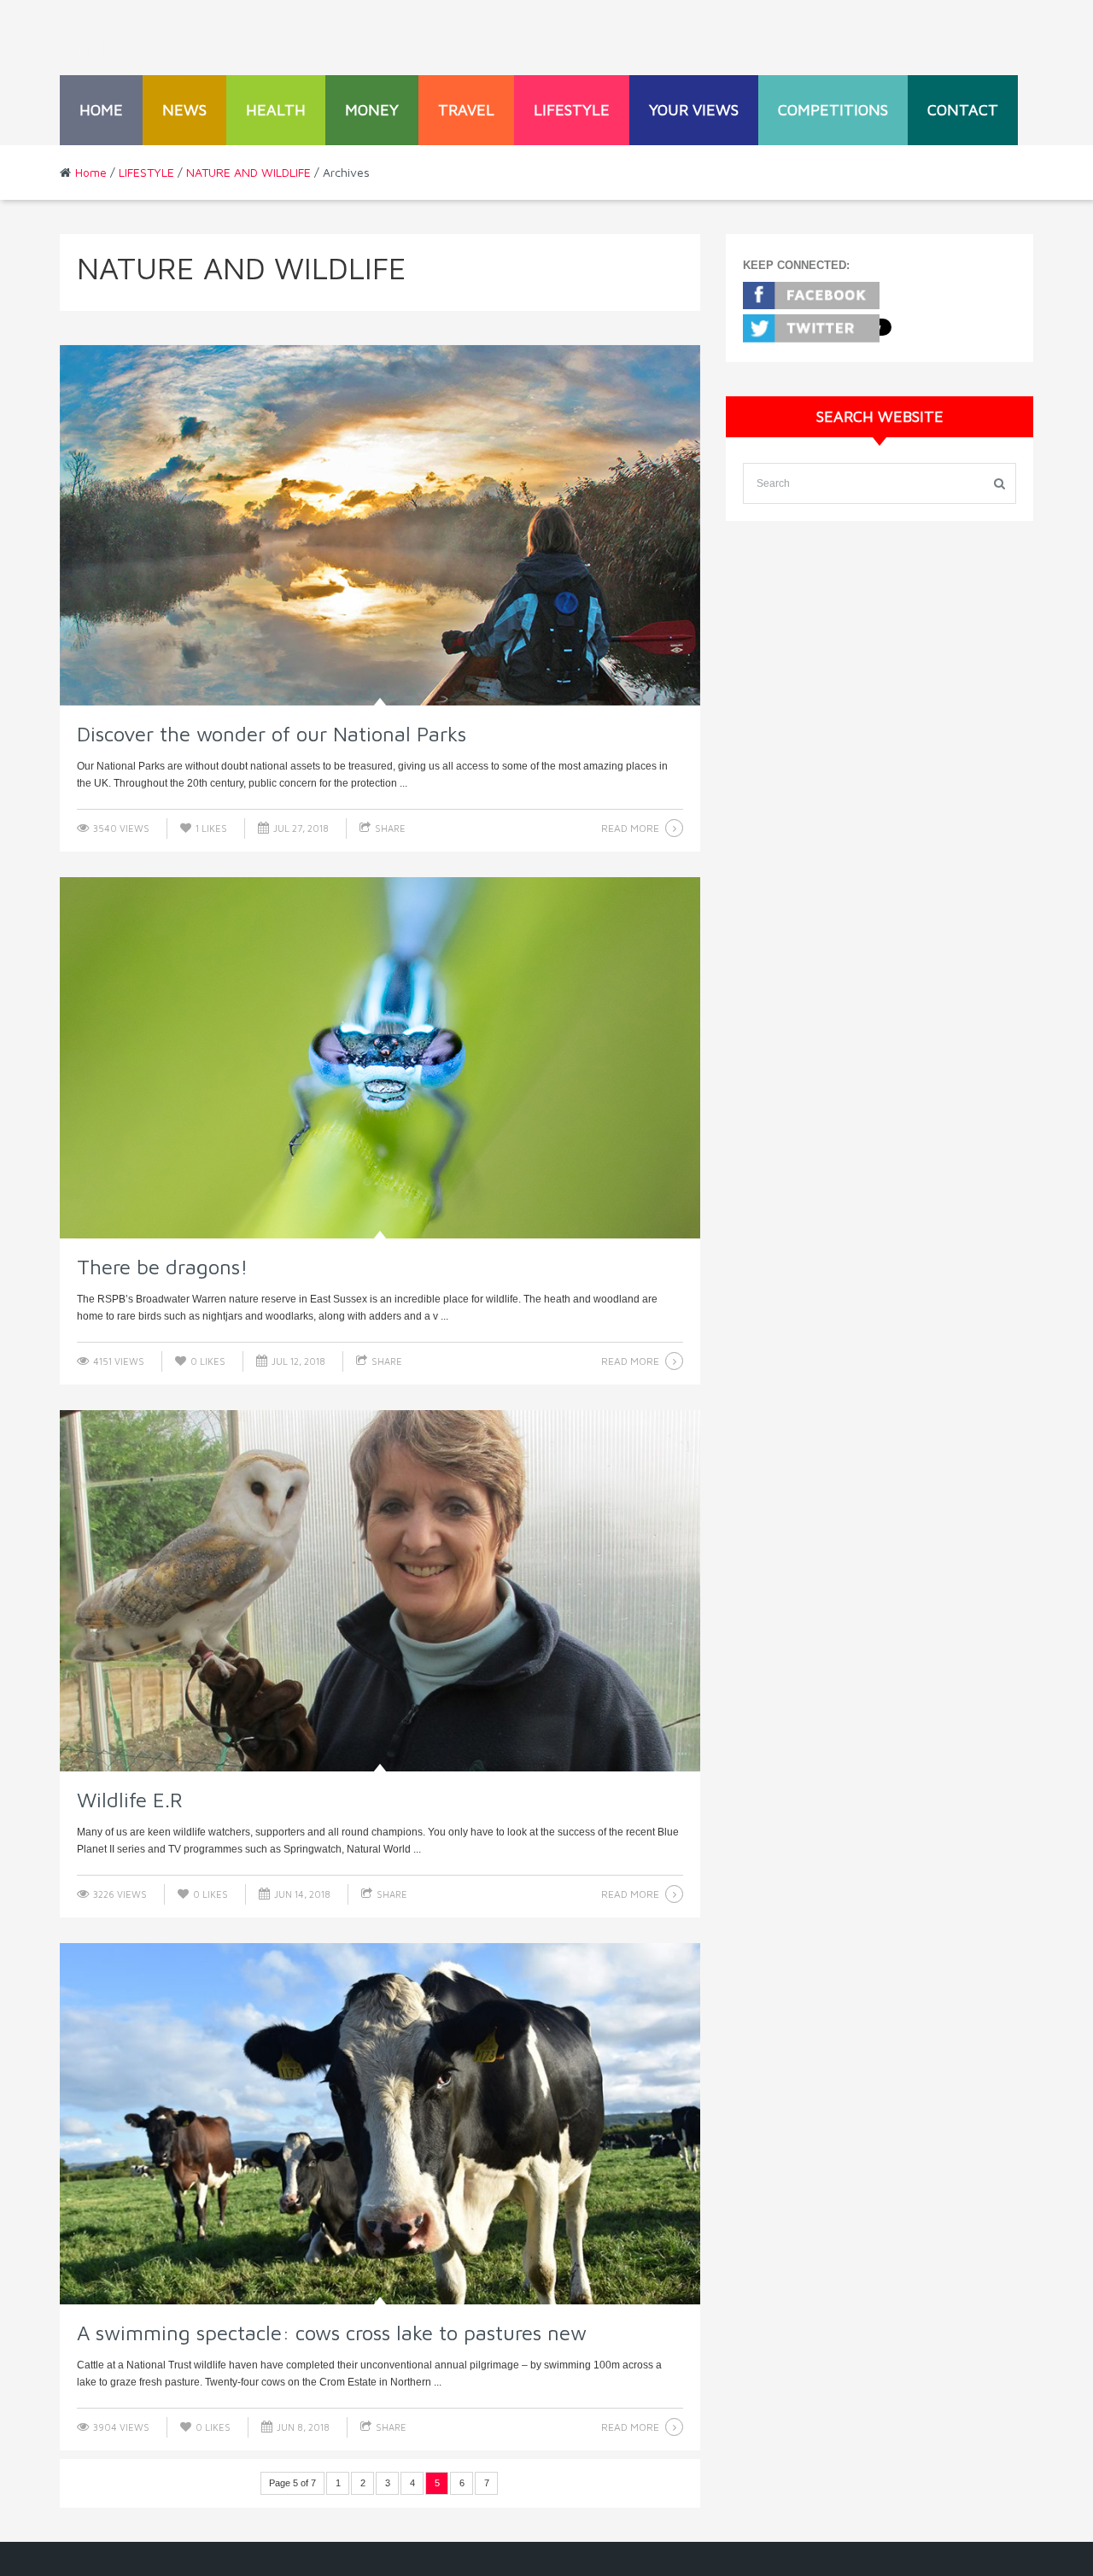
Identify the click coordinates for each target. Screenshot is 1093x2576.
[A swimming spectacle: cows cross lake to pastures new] (380, 2124)
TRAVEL (466, 110)
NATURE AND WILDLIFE (248, 172)
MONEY (372, 110)
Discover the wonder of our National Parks (272, 734)
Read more (630, 828)
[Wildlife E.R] (380, 1591)
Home (101, 110)
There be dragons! (162, 1267)
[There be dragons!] (380, 1058)
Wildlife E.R (130, 1800)
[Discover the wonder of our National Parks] (380, 526)
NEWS (184, 110)
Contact (963, 110)
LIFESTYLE (572, 110)
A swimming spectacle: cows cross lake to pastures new (332, 2333)
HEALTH (276, 110)
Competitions (833, 110)
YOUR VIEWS (694, 110)
